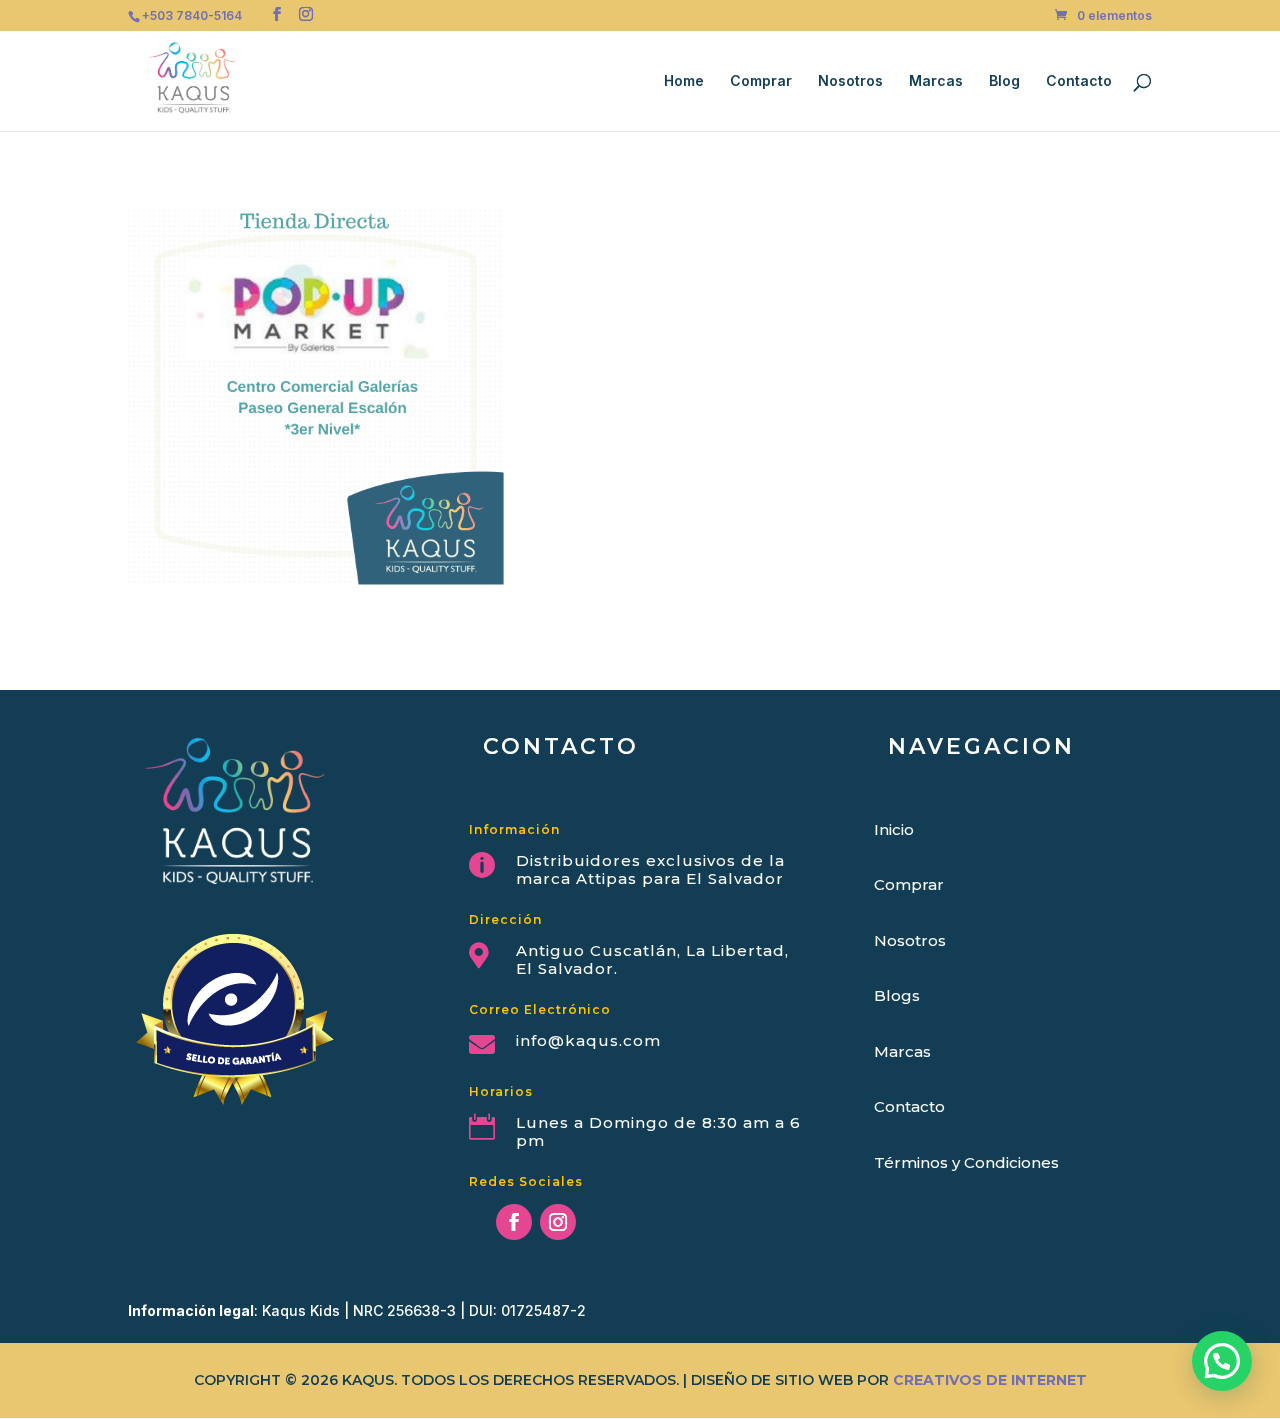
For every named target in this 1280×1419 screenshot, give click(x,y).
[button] (1222, 1361)
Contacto (1079, 81)
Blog (1004, 81)
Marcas (936, 81)
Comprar (761, 81)
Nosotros (850, 81)
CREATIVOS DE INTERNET (990, 1380)
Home (684, 81)
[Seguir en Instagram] (558, 1222)
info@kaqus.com (588, 1040)
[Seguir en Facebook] (514, 1222)
